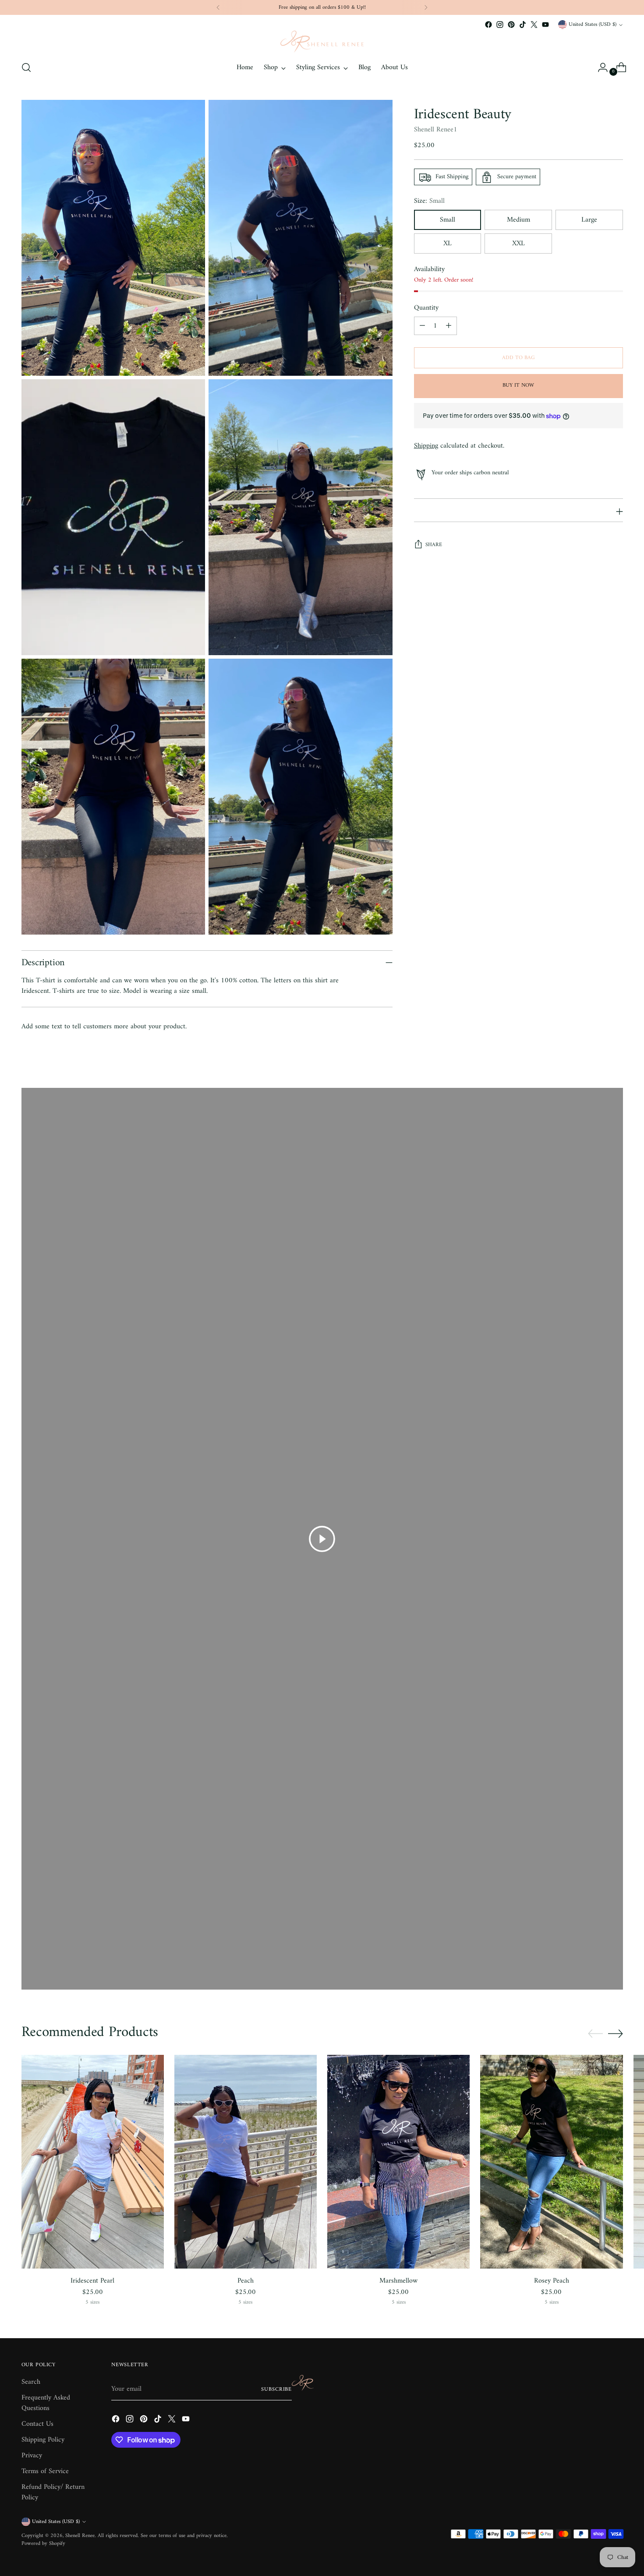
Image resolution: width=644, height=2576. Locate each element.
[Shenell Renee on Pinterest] (511, 25)
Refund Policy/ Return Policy (53, 2492)
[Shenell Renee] (322, 42)
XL (448, 244)
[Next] (426, 7)
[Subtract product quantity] (422, 326)
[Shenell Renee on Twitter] (534, 25)
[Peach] (246, 2162)
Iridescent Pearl (92, 2281)
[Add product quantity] (449, 326)
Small (448, 220)
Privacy (32, 2456)
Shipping (426, 446)
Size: (429, 201)
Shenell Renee (80, 2536)
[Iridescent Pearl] (93, 2162)
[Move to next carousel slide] (616, 2033)
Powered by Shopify (43, 2544)
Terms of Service (45, 2471)
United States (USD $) (593, 25)
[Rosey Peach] (551, 2162)
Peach (246, 2281)
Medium (518, 220)
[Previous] (218, 7)
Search (31, 2382)
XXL (518, 244)
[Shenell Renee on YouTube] (545, 25)
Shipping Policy (43, 2440)
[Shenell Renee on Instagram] (500, 25)
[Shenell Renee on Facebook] (488, 25)
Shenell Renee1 (436, 130)
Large (589, 220)
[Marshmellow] (398, 2162)
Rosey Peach (552, 2281)
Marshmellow (398, 2281)
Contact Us (37, 2424)
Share (434, 545)
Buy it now (518, 386)
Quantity (426, 308)
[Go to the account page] (599, 67)
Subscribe (276, 2389)
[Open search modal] (26, 67)
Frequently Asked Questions (46, 2403)
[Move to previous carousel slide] (595, 2034)
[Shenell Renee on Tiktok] (523, 25)
